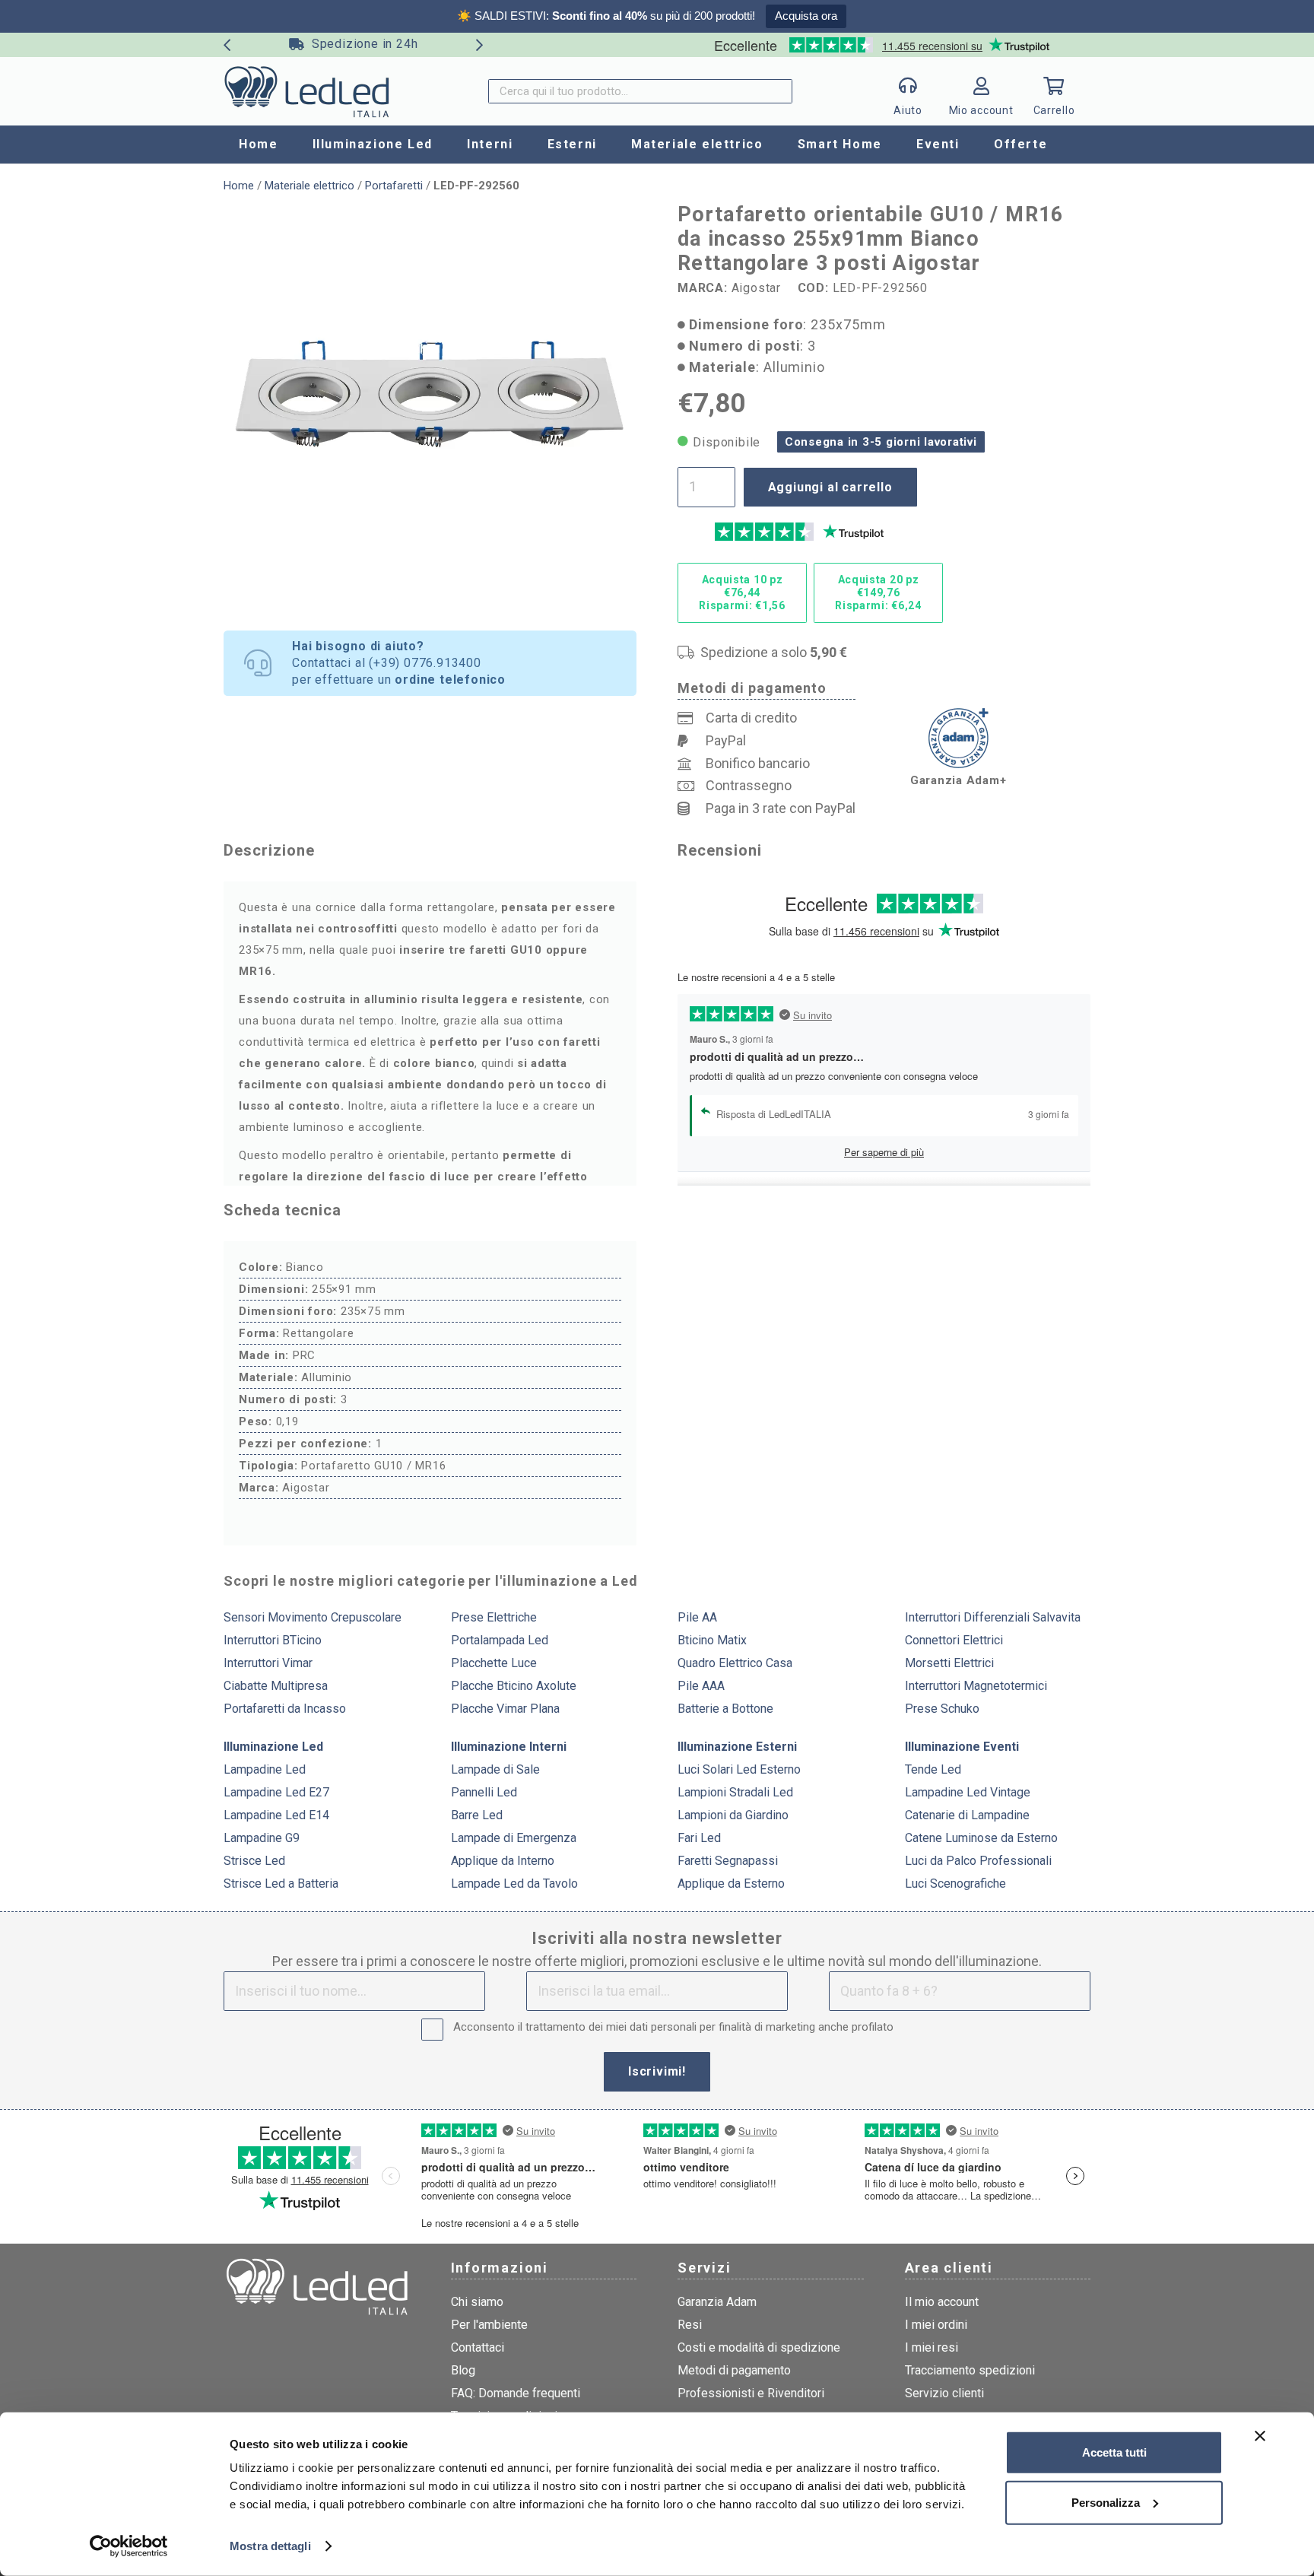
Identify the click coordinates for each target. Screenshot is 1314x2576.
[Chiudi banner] (1260, 2436)
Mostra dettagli (270, 2546)
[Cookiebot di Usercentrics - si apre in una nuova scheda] (129, 2546)
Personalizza (1106, 2502)
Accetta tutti (1114, 2452)
